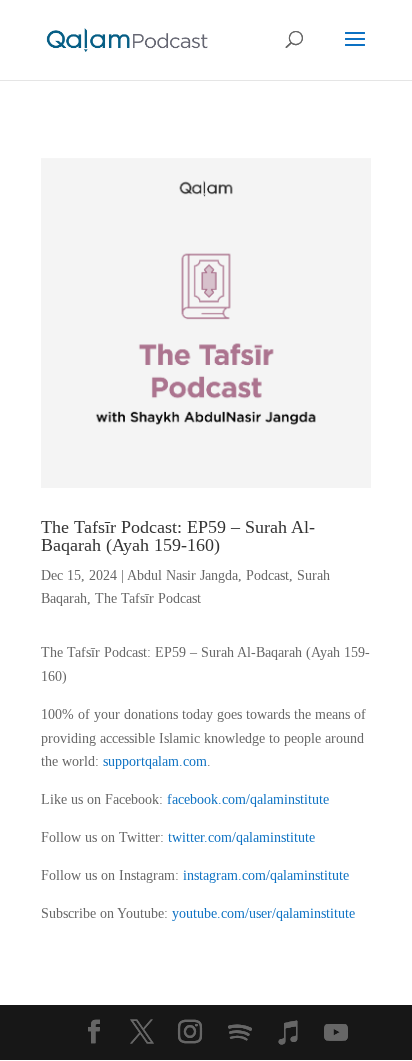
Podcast (267, 575)
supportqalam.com (155, 761)
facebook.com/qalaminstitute (248, 799)
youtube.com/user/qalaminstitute (263, 913)
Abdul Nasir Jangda (182, 575)
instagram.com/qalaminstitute (266, 875)
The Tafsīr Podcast (148, 598)
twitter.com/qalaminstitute (241, 837)
